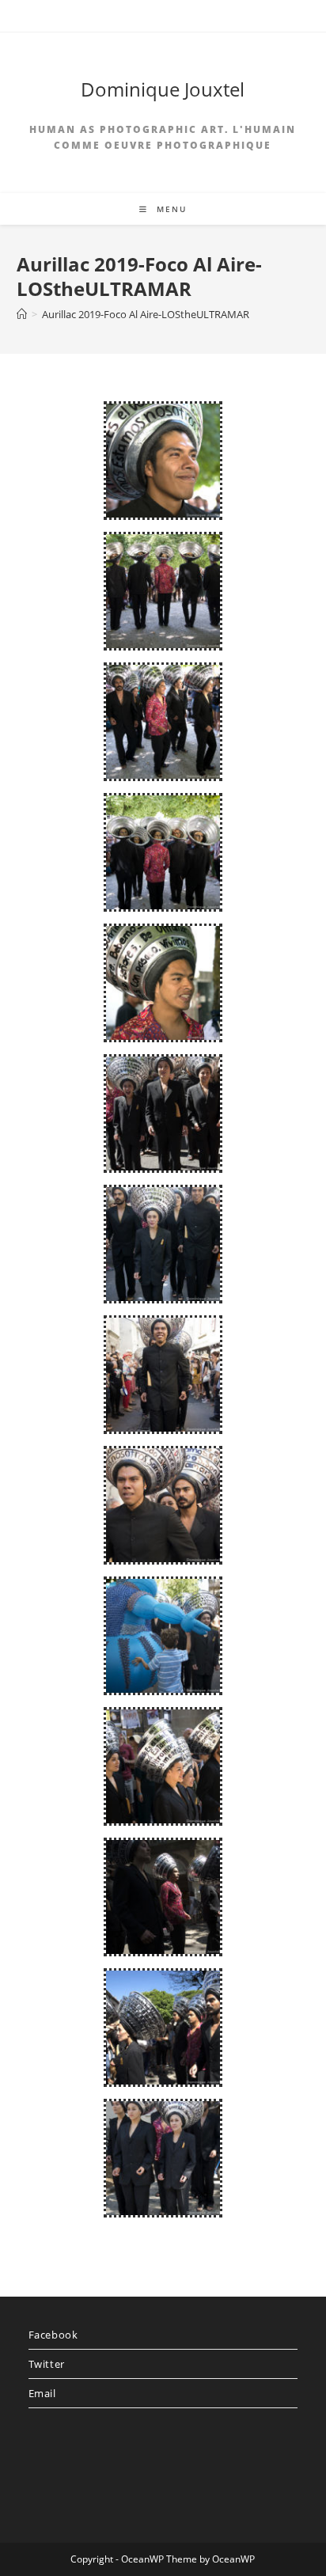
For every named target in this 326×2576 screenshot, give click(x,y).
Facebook (53, 2335)
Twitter (47, 2364)
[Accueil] (22, 314)
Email (42, 2393)
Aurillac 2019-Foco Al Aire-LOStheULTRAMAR (146, 314)
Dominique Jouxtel (163, 89)
